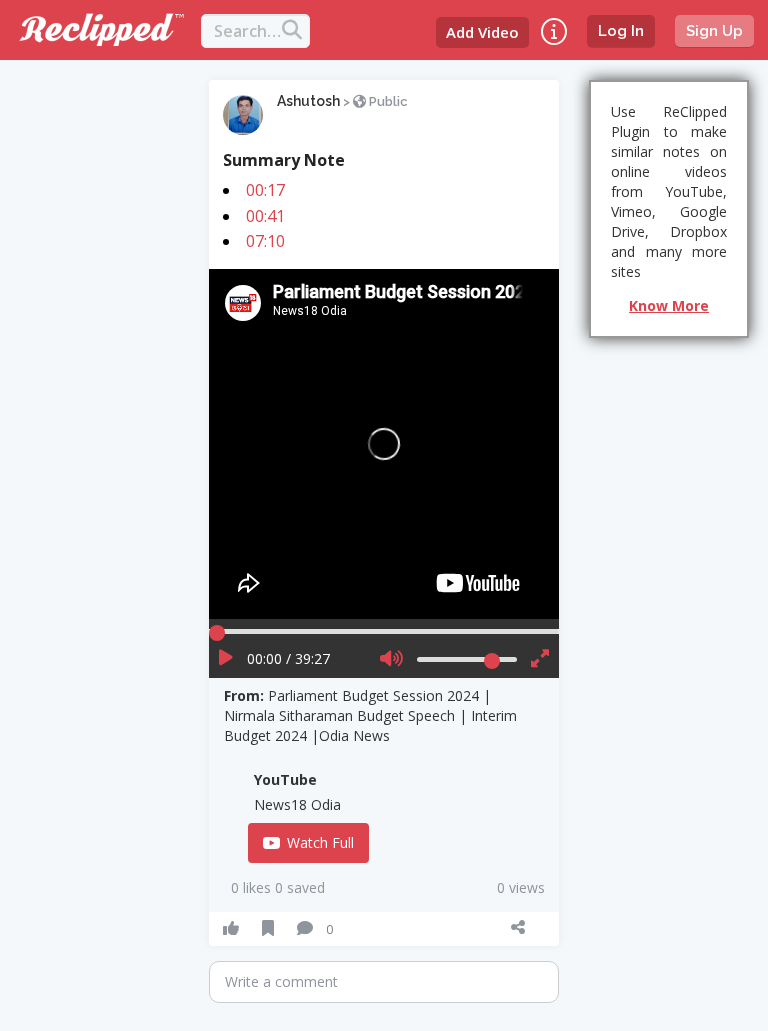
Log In (621, 31)
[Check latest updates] (554, 31)
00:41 (265, 216)
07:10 (265, 241)
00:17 (265, 190)
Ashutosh (308, 101)
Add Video (482, 32)
